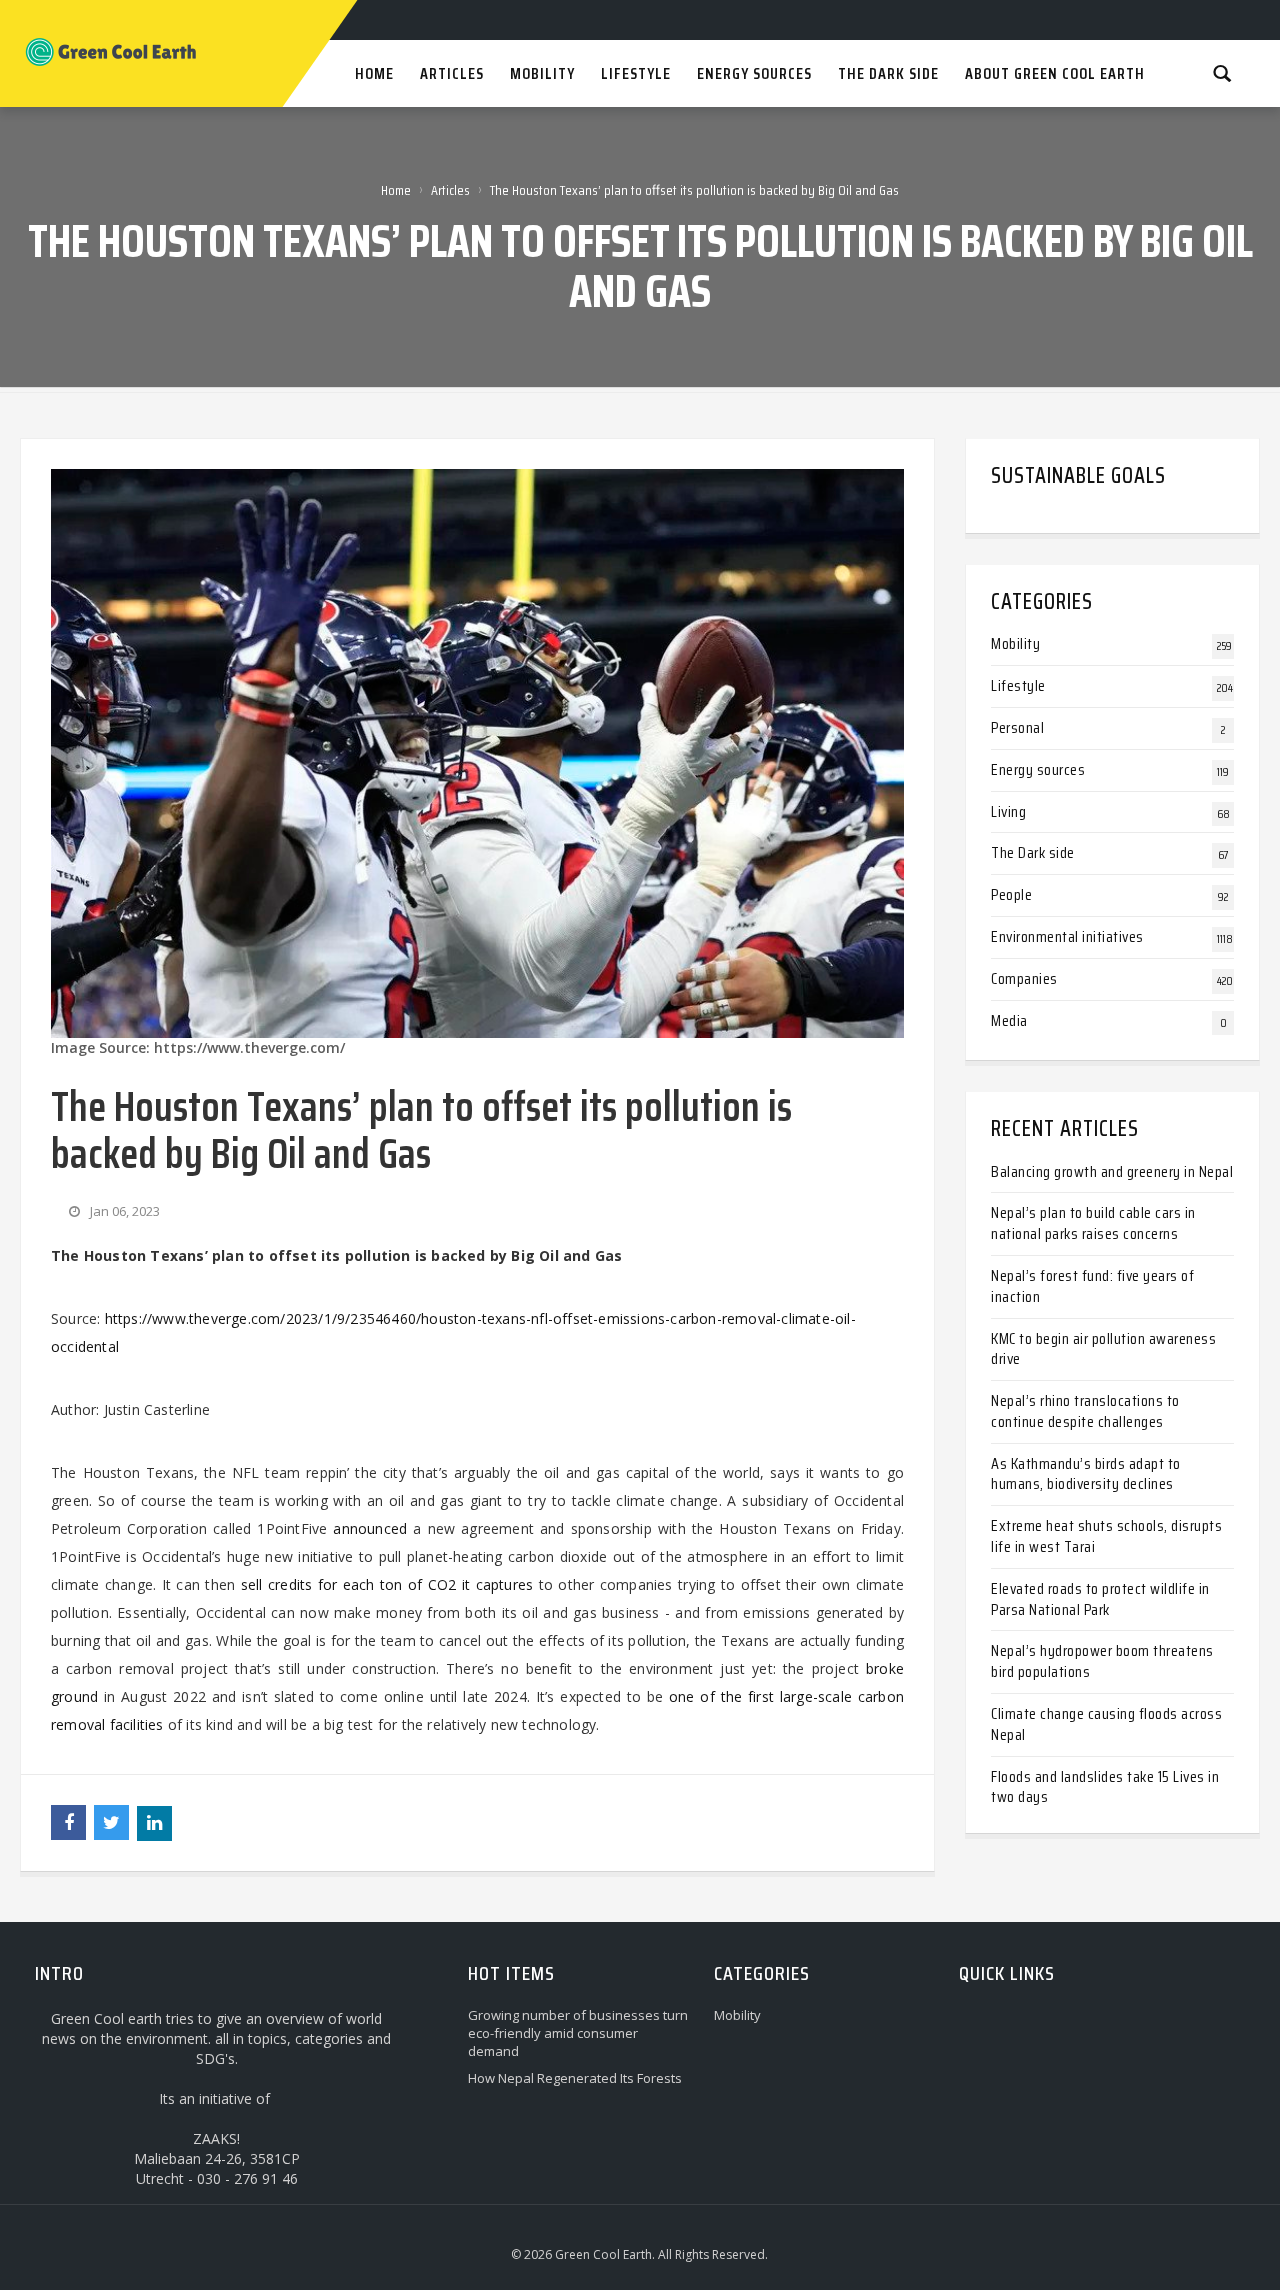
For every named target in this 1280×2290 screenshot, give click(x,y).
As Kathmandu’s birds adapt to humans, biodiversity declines (1086, 1474)
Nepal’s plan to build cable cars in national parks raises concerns (1093, 1223)
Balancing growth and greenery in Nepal (1112, 1171)
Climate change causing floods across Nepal (1106, 1724)
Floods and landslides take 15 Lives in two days (1105, 1787)
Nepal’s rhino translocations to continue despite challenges (1085, 1411)
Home (396, 190)
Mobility (1015, 643)
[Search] (1222, 72)
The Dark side (1033, 852)
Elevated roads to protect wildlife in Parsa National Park (1100, 1599)
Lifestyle (1018, 685)
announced (370, 1528)
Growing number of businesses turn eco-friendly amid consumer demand (578, 2033)
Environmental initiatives (1067, 936)
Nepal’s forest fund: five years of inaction (1092, 1286)
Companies (1024, 978)
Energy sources (1038, 769)
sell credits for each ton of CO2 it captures (387, 1584)
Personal (1017, 727)
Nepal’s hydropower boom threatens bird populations (1102, 1661)
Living (1008, 811)
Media (1009, 1020)
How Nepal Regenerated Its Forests (575, 2078)
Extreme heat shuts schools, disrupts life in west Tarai (1106, 1536)
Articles (450, 190)
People (1011, 894)
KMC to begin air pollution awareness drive (1103, 1349)
